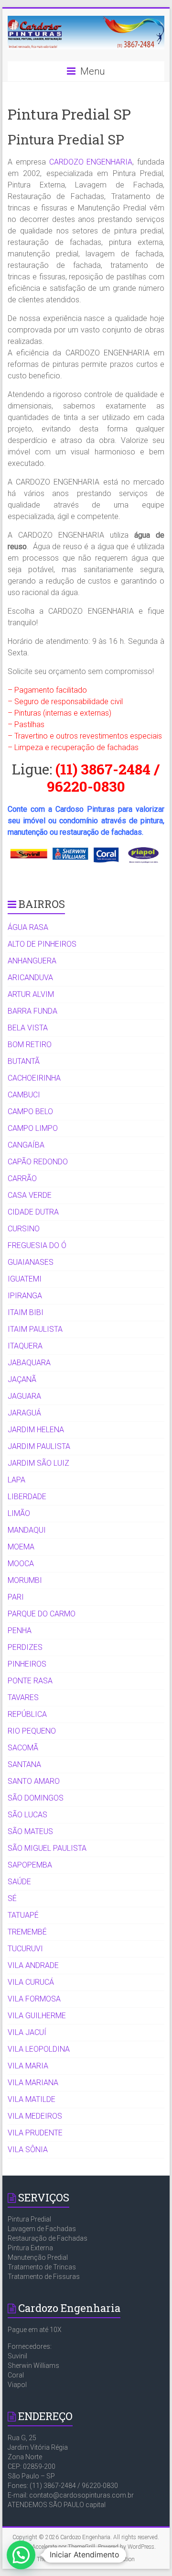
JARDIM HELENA (36, 1430)
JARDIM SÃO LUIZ (38, 1463)
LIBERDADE (27, 1497)
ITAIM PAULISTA (35, 1329)
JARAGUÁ (24, 1413)
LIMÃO (19, 1513)
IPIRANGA (25, 1296)
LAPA (16, 1480)
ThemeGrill (50, 2559)
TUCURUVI (25, 1949)
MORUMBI (25, 1580)
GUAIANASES (31, 1262)
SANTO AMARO (34, 1781)
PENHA (20, 1631)
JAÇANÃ (22, 1379)
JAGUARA (24, 1396)
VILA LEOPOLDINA (39, 2049)
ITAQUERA (25, 1346)
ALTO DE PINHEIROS (42, 944)
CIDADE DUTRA (33, 1212)
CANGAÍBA (26, 1145)
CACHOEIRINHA (34, 1078)
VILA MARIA (28, 2066)
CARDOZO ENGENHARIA (91, 162)
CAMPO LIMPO (33, 1128)
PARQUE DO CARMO (42, 1614)
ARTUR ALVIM (31, 994)
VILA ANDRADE (33, 1965)
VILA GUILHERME (37, 2016)
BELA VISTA (28, 1028)
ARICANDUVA (30, 978)
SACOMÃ (23, 1748)
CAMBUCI (24, 1095)
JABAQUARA (29, 1363)
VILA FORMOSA (34, 1999)
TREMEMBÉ (27, 1932)
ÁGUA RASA (28, 927)
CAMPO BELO (30, 1111)
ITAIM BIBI (26, 1312)
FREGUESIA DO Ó (37, 1245)
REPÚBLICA (27, 1714)
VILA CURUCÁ (31, 1982)
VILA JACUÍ (27, 2032)
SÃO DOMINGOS (36, 1798)
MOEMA (21, 1547)
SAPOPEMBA (30, 1865)
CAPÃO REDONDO (38, 1162)
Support (80, 2559)
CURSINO (24, 1229)
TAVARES (23, 1697)
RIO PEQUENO (32, 1731)
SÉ (12, 1898)
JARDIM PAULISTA (39, 1446)
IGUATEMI (25, 1279)
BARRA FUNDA (32, 1011)
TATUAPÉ (23, 1915)
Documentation (116, 2559)
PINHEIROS (27, 1664)
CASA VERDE (30, 1195)
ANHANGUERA (32, 961)
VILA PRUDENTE (35, 2133)
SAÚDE (19, 1882)
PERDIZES (25, 1647)
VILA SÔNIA (28, 2150)
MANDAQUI (27, 1530)
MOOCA (21, 1564)
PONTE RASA (30, 1681)
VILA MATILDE (32, 2099)
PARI (16, 1597)
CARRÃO (22, 1178)
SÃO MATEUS (30, 1831)
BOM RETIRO (30, 1045)
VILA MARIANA (33, 2083)
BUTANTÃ (24, 1061)
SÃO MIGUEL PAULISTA (47, 1848)
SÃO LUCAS (27, 1815)
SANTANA (24, 1764)
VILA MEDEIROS (35, 2116)
